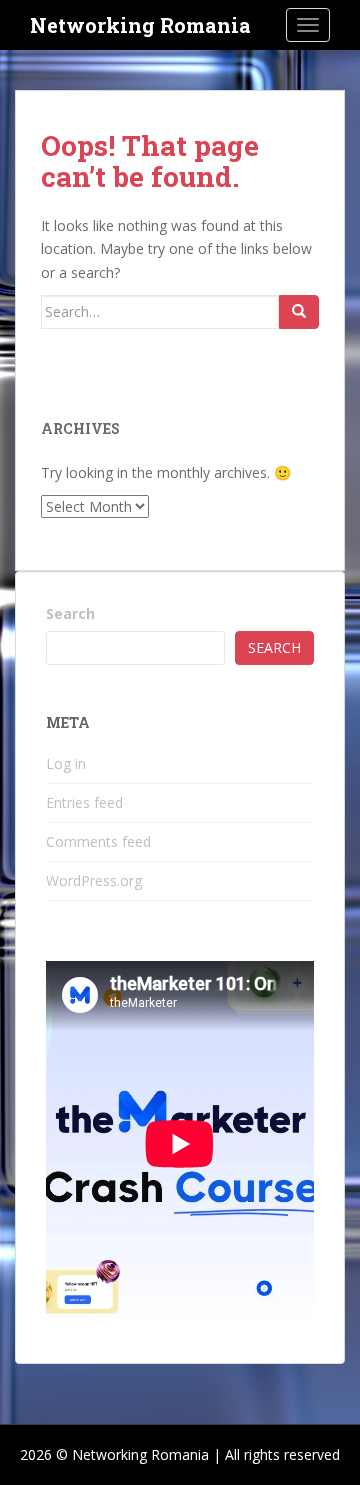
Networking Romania (140, 25)
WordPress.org (94, 880)
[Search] (299, 312)
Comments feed (98, 841)
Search (70, 613)
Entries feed (84, 802)
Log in (66, 763)
